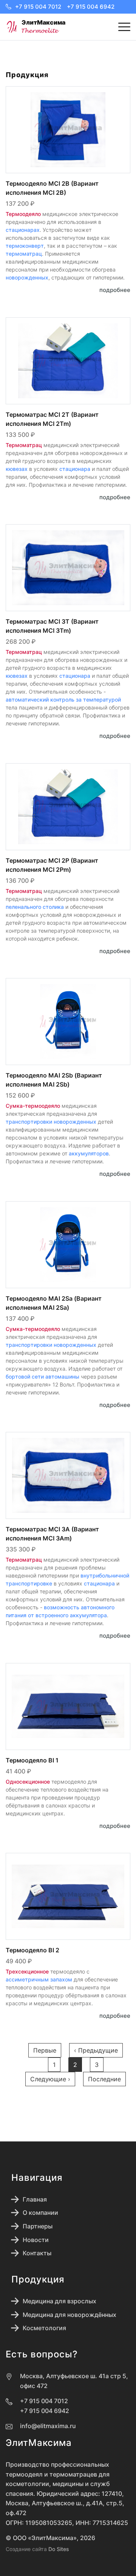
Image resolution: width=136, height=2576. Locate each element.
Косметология (44, 2328)
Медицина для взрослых (59, 2301)
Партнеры (38, 2226)
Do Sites (59, 2549)
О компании (40, 2213)
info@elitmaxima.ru (48, 2426)
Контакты (37, 2253)
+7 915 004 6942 (91, 7)
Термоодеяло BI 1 (32, 1760)
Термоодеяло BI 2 (32, 1950)
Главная (35, 2199)
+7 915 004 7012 (38, 7)
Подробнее (115, 290)
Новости (36, 2240)
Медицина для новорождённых (70, 2315)
